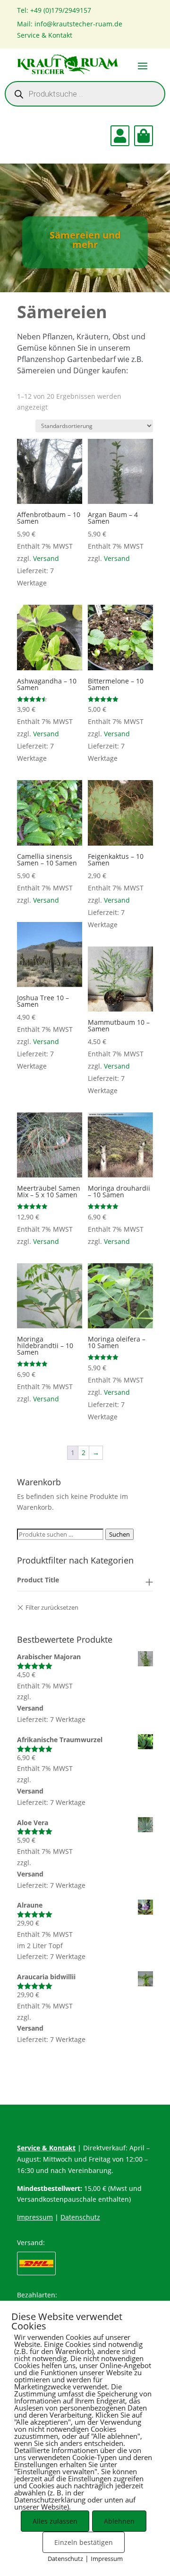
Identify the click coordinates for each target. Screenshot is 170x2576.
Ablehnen (119, 2521)
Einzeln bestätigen (84, 2542)
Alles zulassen (55, 2521)
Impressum (35, 2217)
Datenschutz (80, 2217)
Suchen (119, 1534)
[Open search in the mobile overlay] (85, 94)
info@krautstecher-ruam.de (78, 24)
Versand (46, 558)
